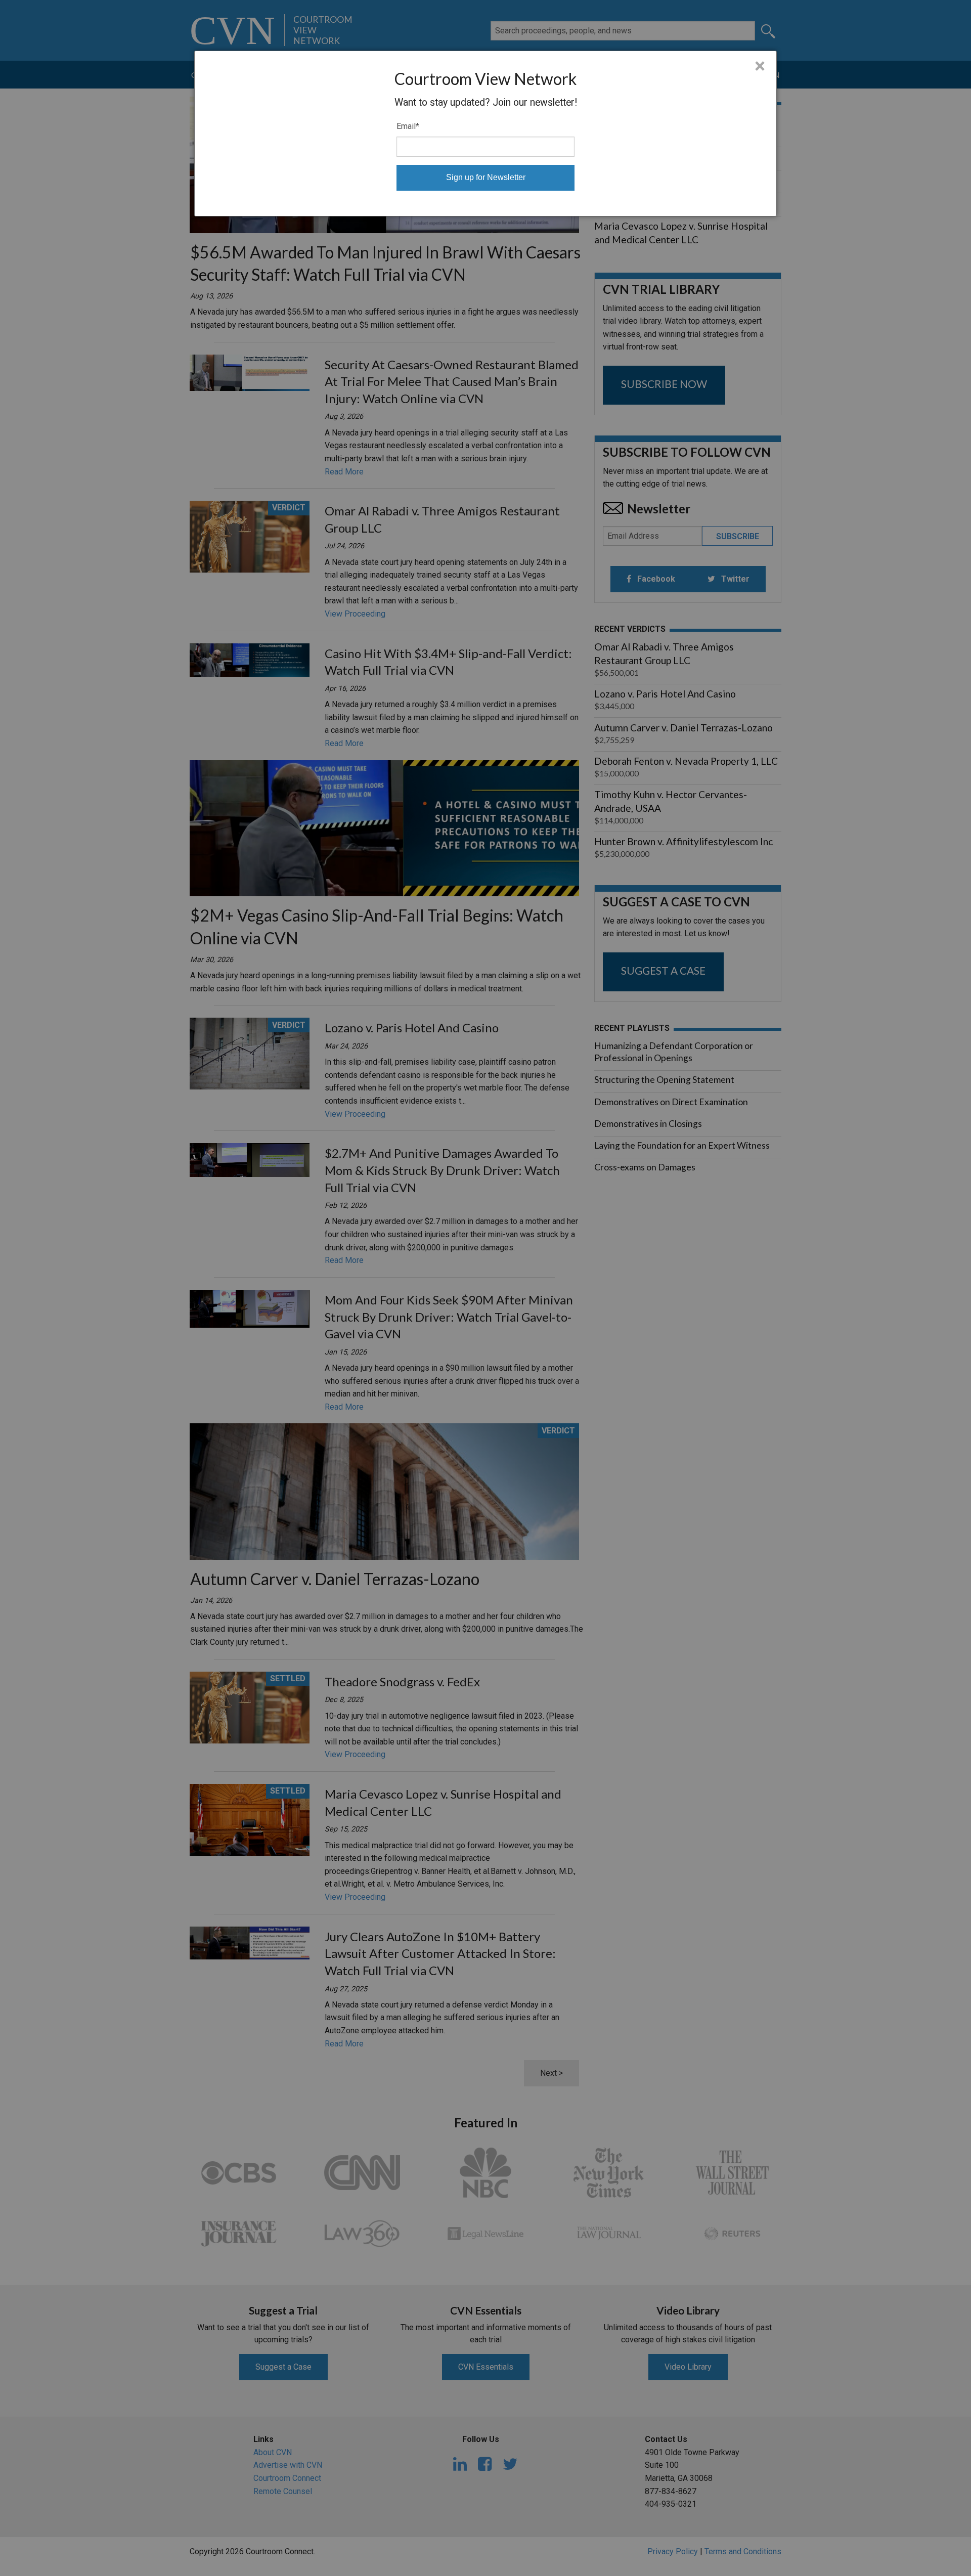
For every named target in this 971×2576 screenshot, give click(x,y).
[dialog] (485, 134)
